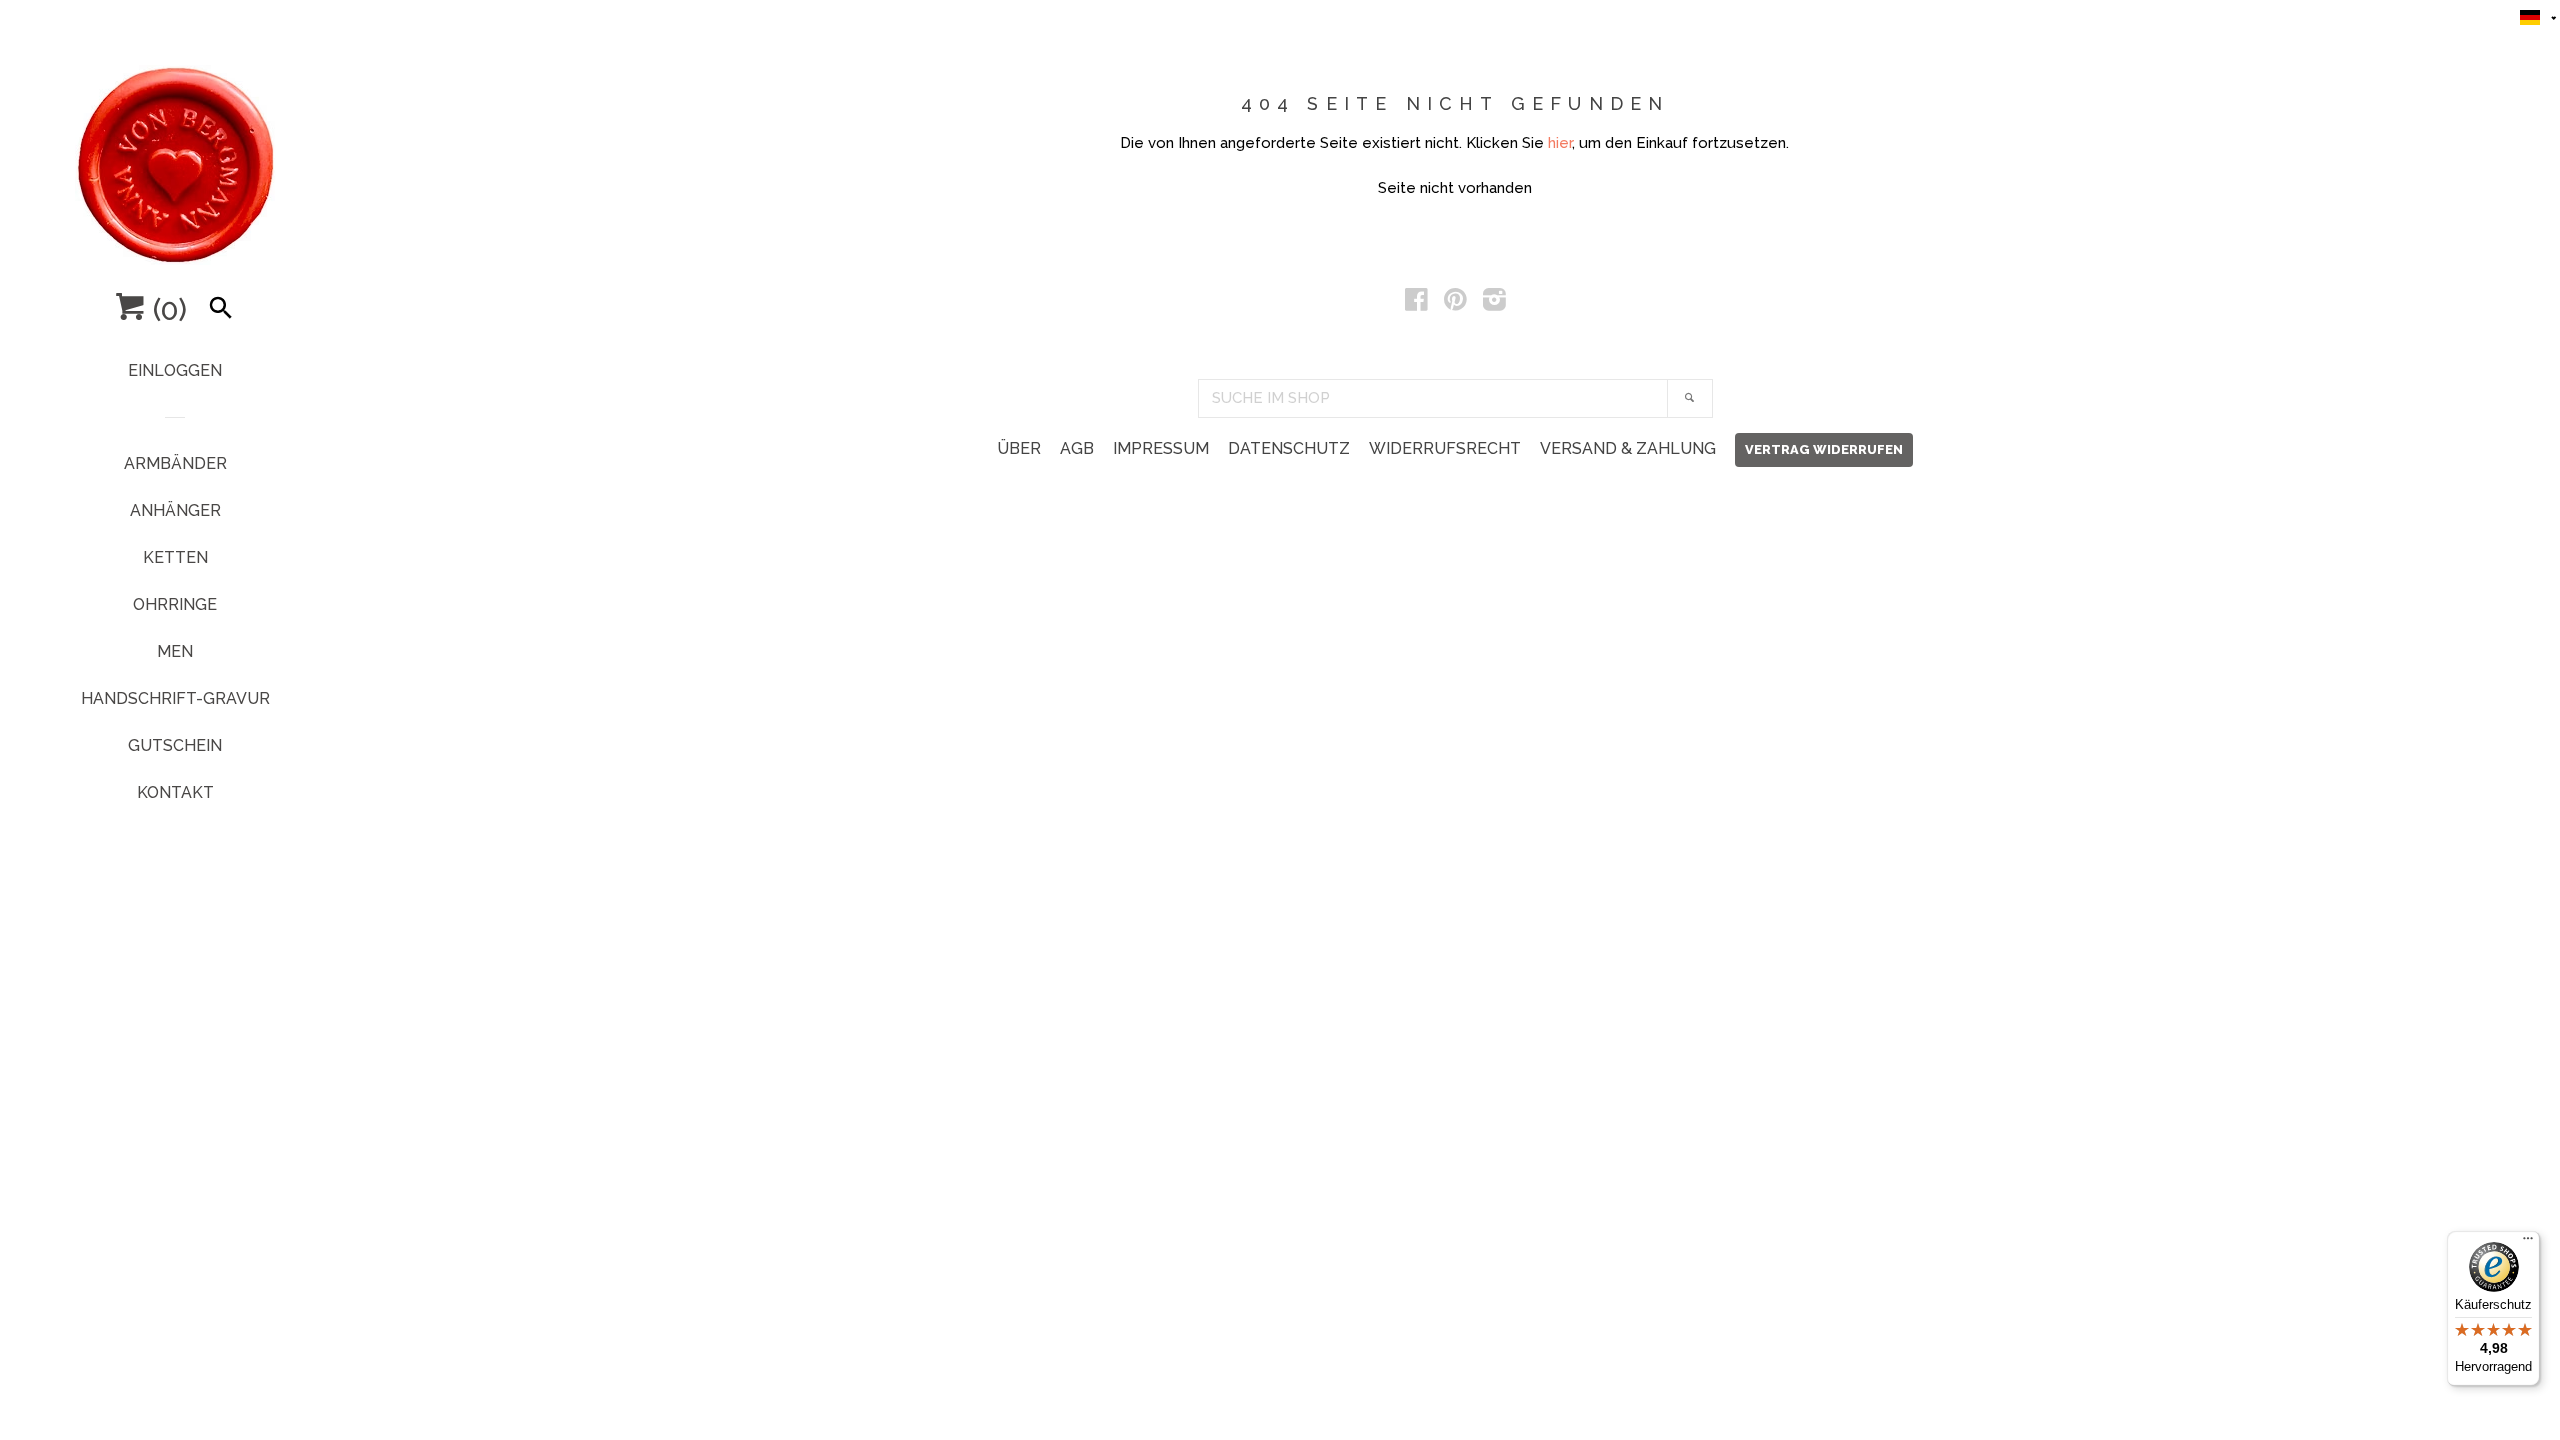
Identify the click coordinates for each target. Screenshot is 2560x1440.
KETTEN (175, 557)
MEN (175, 651)
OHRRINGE (175, 604)
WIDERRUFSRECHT (1445, 448)
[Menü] (2528, 1243)
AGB (1077, 448)
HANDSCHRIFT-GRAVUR (175, 698)
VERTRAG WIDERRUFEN (1824, 449)
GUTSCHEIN (175, 745)
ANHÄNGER (175, 510)
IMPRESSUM (1161, 448)
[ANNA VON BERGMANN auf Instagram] (1494, 304)
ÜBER (1019, 448)
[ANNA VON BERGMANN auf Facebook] (1416, 304)
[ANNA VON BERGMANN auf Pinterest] (1455, 304)
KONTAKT (175, 792)
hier (1560, 143)
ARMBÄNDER (175, 463)
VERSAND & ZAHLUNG (1628, 448)
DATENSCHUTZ (1289, 448)
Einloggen (175, 370)
